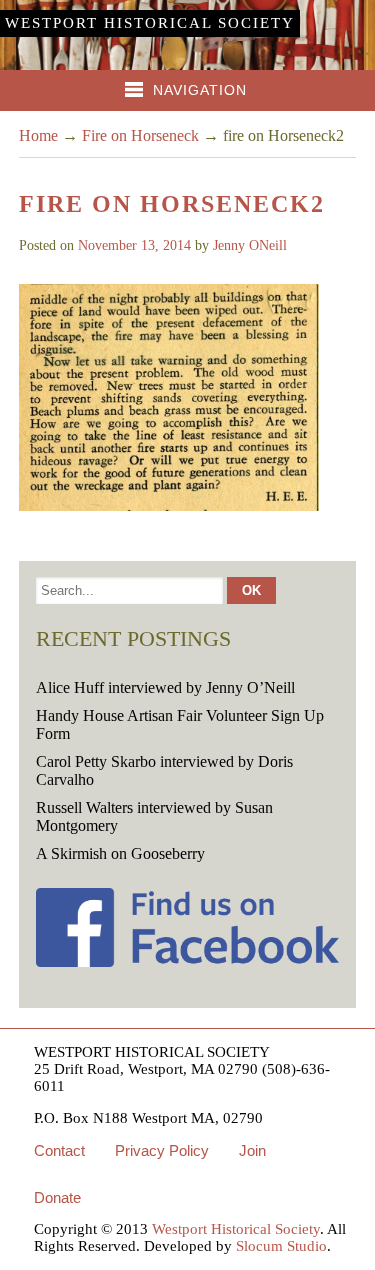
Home (38, 135)
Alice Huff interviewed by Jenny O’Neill (165, 687)
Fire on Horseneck (140, 135)
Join (252, 1150)
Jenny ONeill (250, 245)
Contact (59, 1150)
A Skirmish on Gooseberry (120, 853)
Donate (57, 1197)
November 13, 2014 (134, 245)
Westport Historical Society (150, 23)
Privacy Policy (162, 1150)
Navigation (200, 90)
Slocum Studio (281, 1246)
